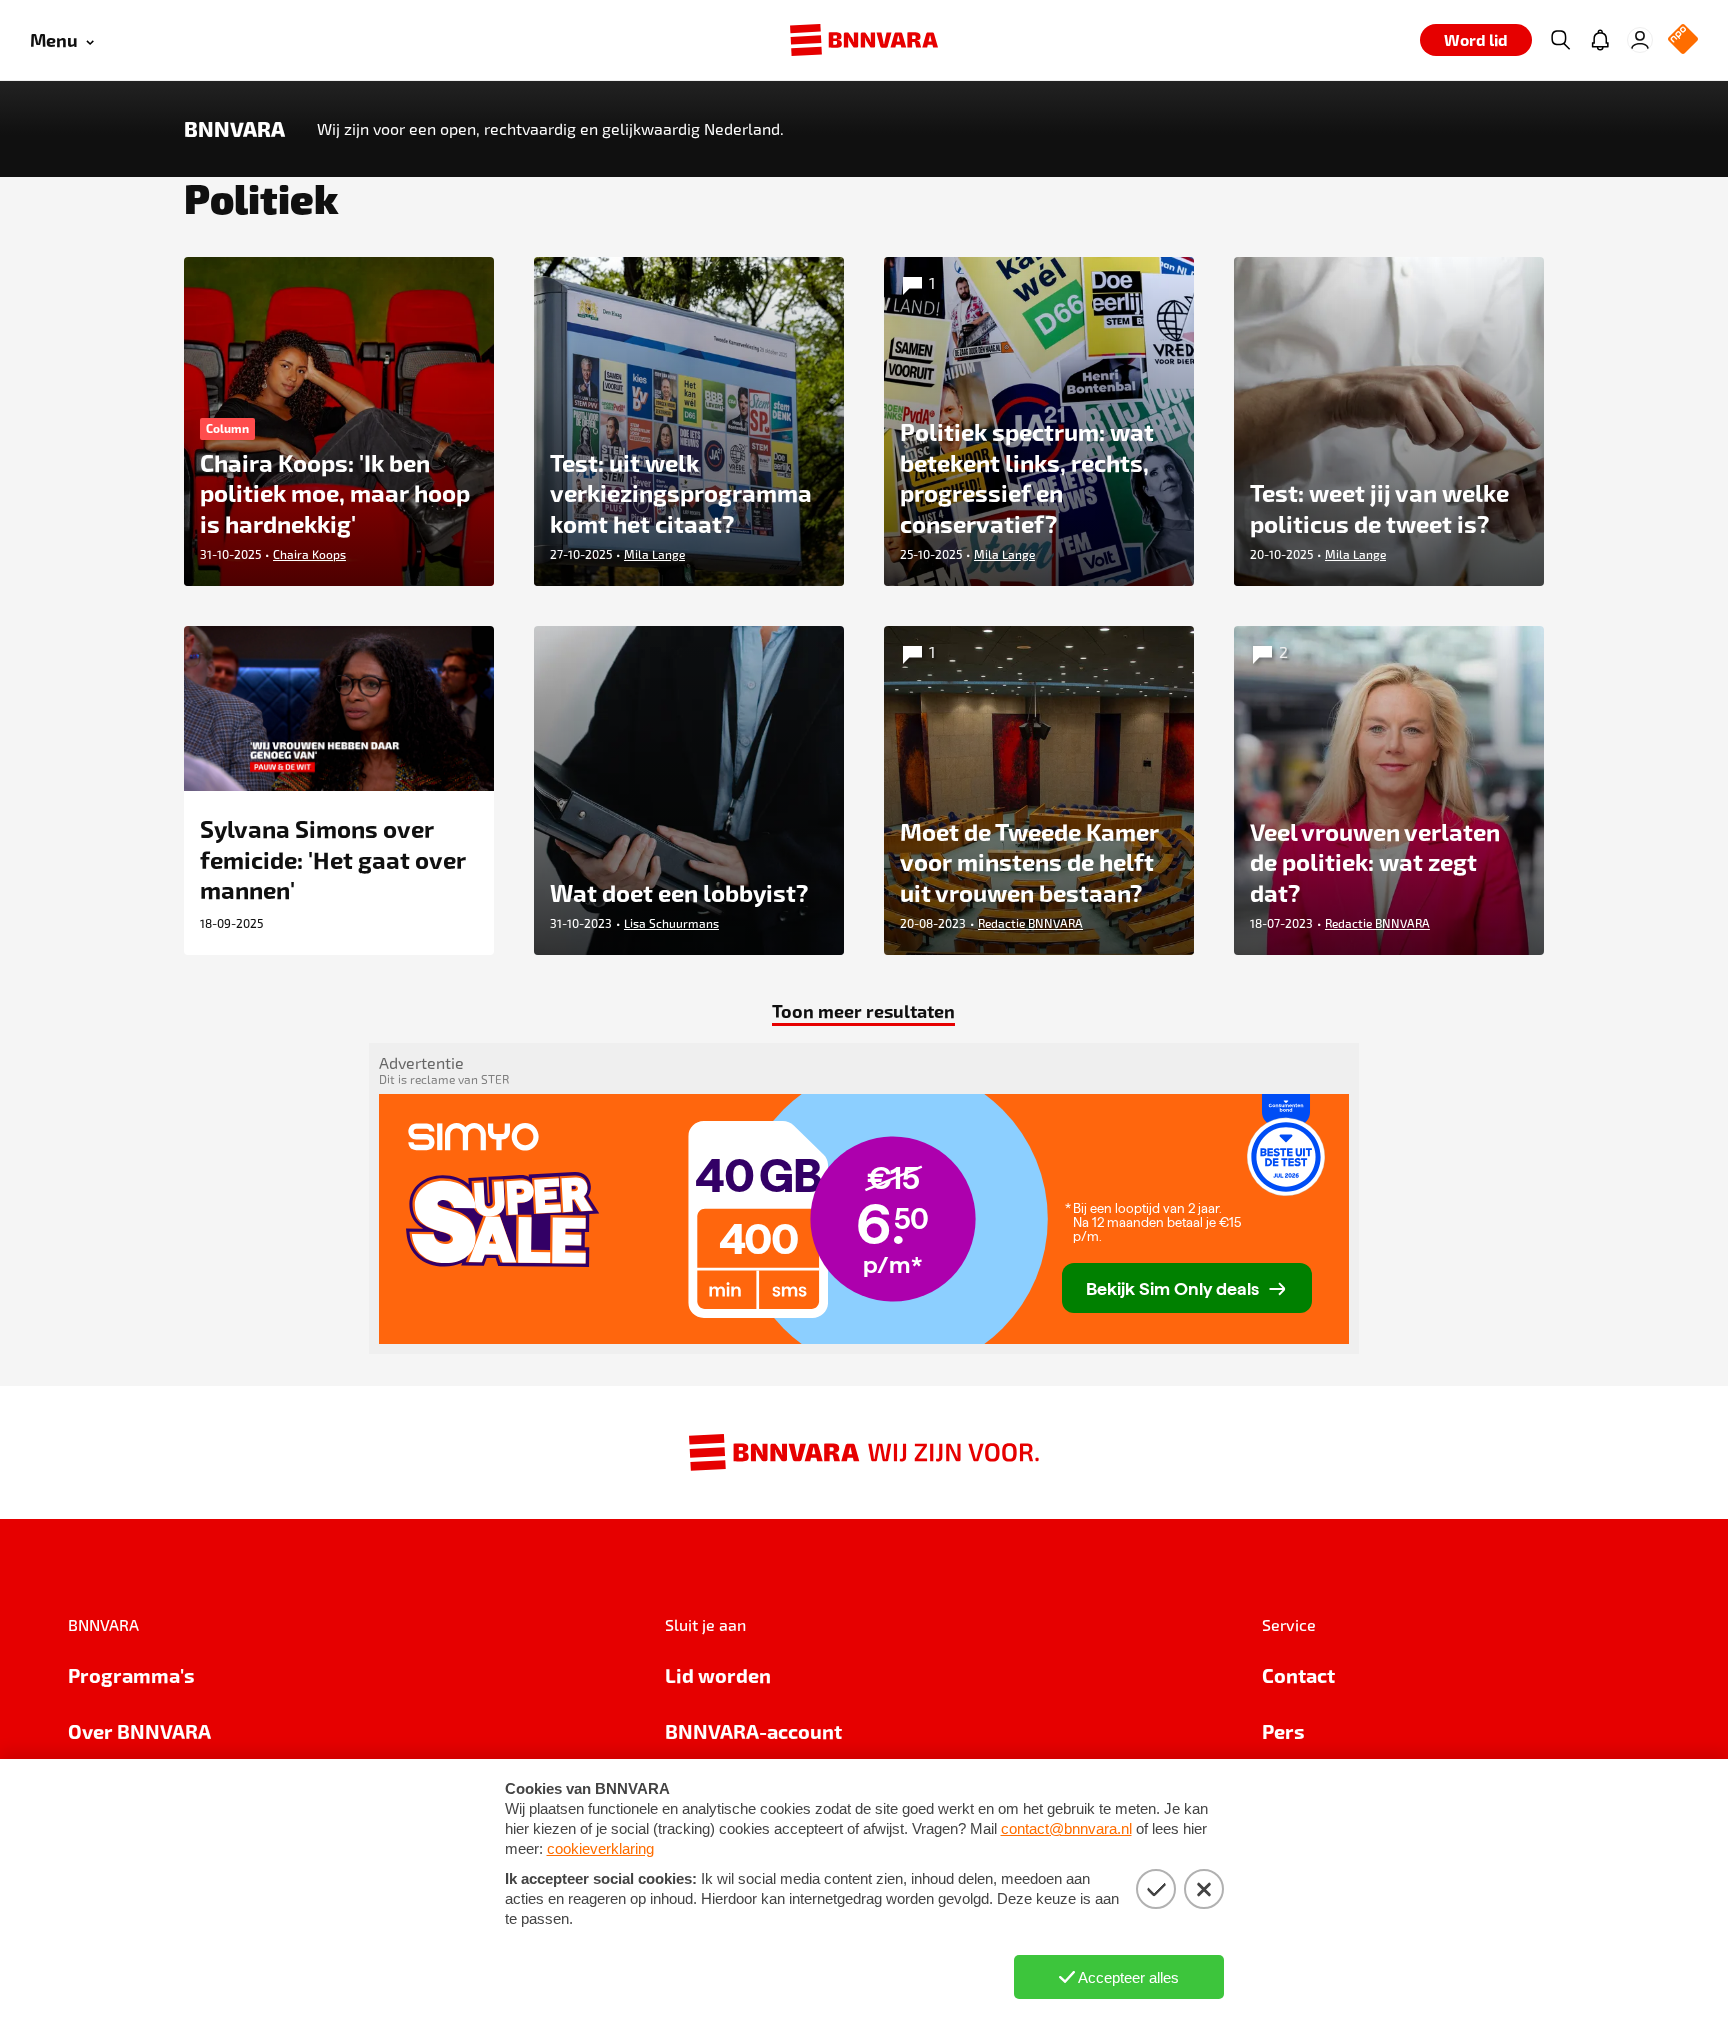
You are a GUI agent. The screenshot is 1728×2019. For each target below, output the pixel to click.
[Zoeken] (1560, 40)
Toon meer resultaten (863, 1010)
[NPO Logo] (1683, 40)
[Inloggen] (1640, 40)
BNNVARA (234, 129)
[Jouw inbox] (1600, 40)
